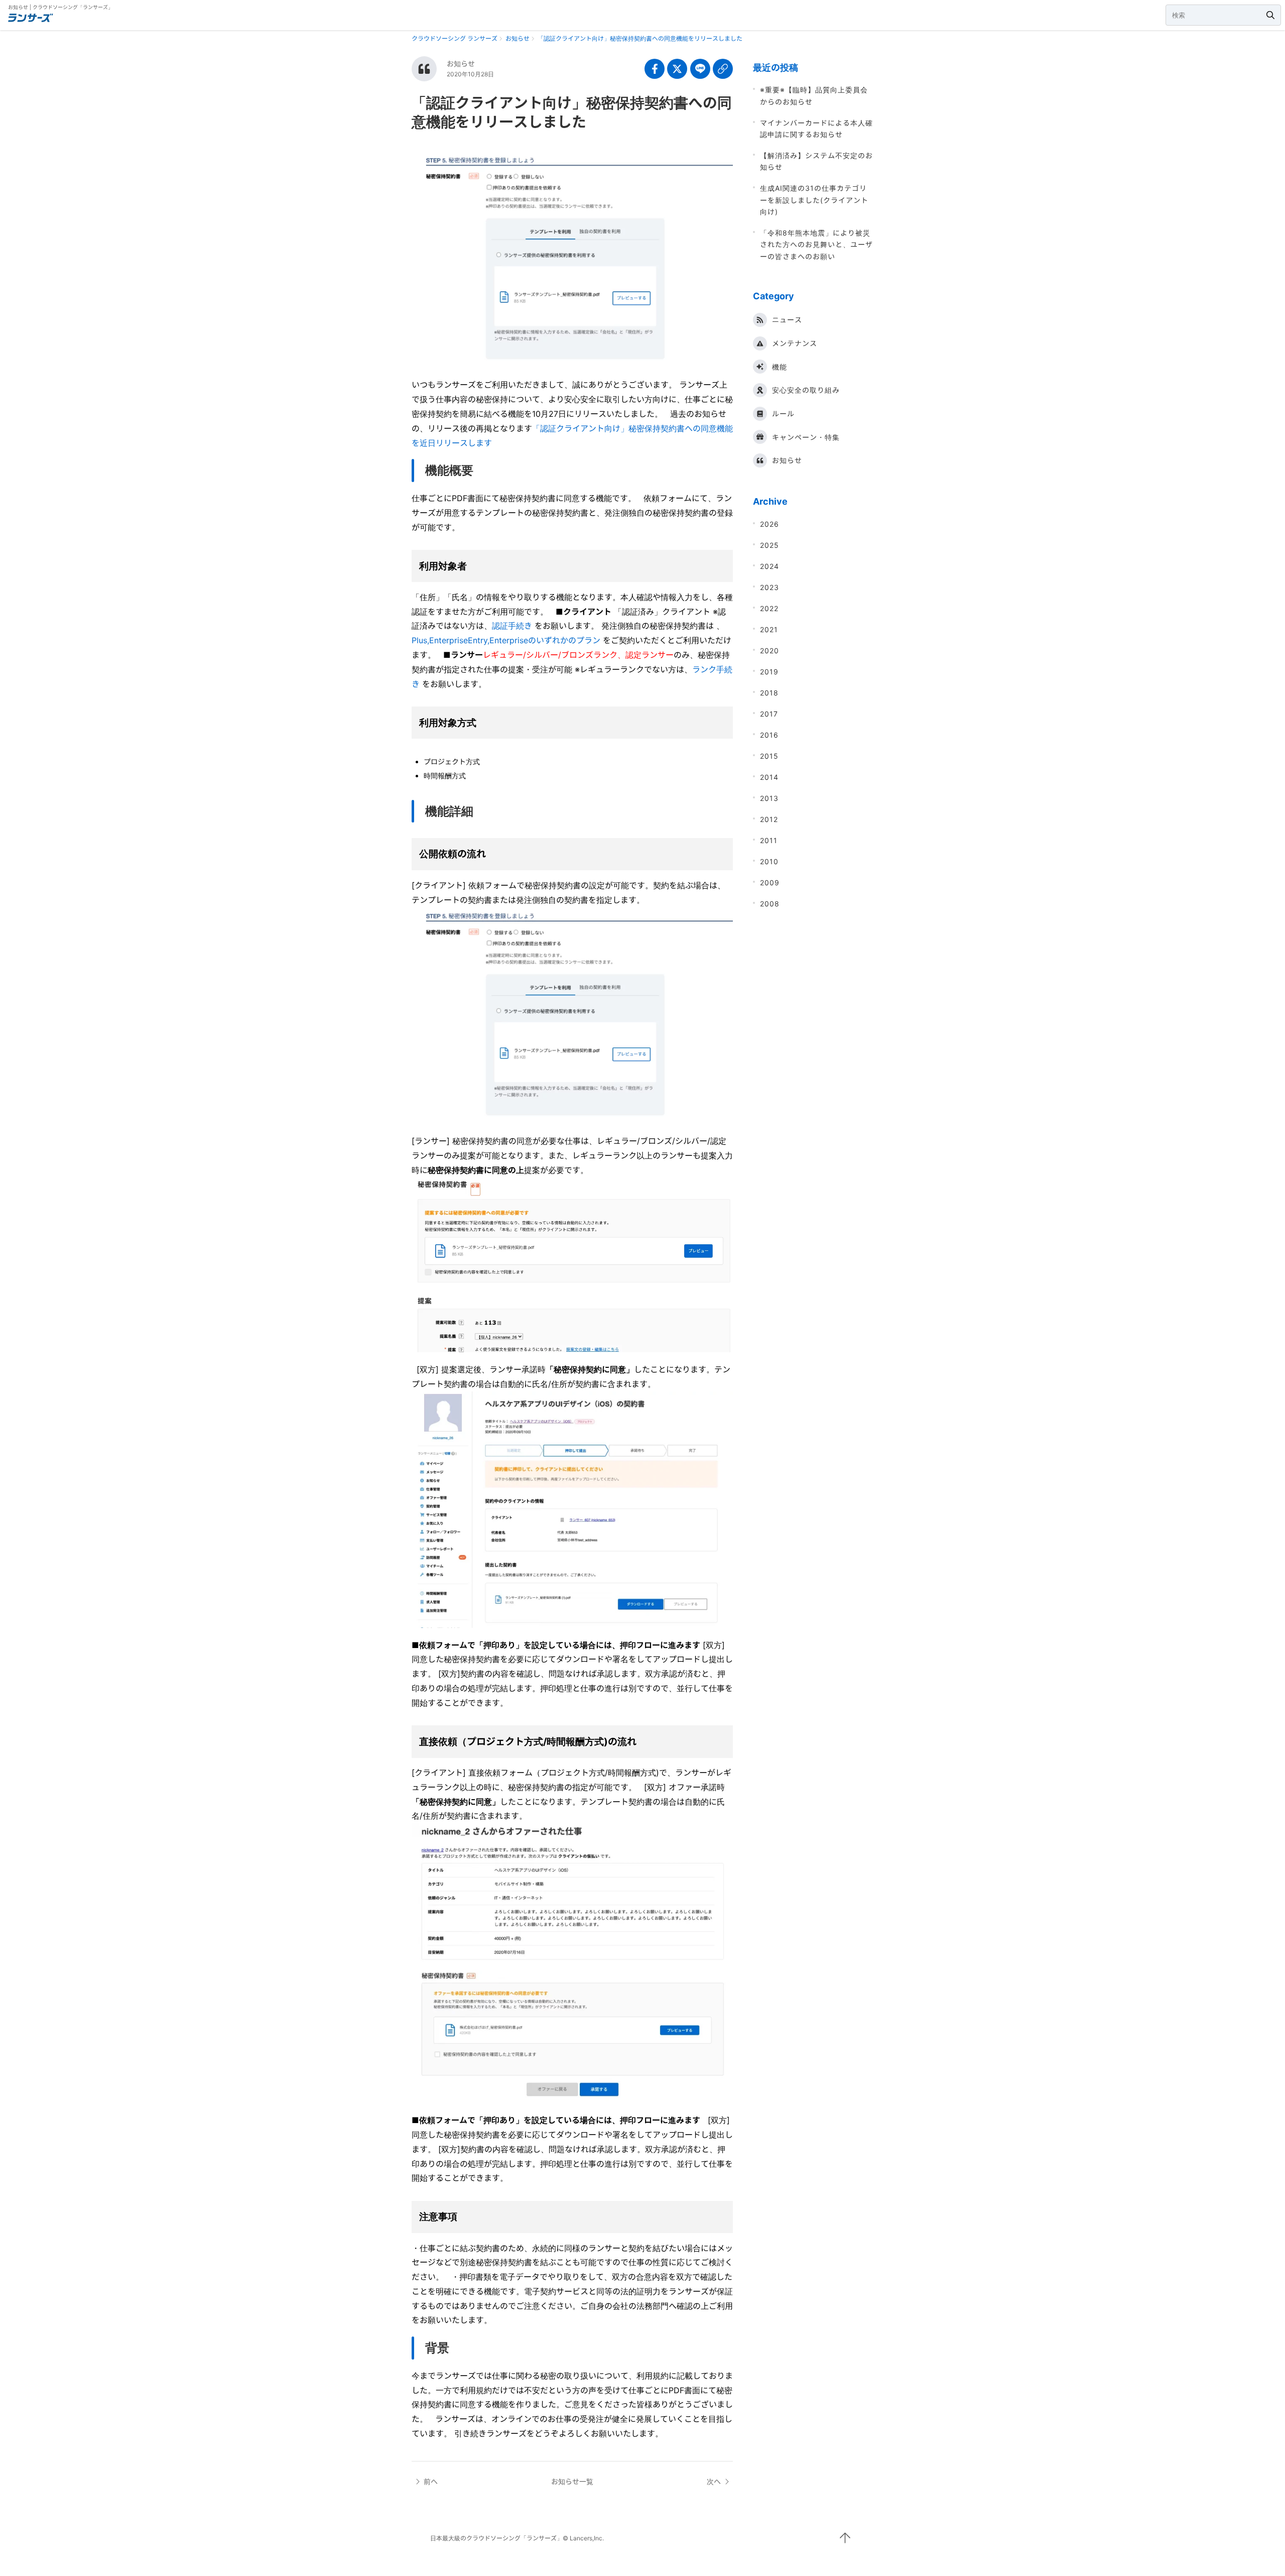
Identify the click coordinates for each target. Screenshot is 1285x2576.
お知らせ (461, 64)
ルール (783, 414)
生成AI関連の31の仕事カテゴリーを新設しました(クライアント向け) (814, 200)
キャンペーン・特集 (806, 437)
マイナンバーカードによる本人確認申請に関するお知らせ (816, 129)
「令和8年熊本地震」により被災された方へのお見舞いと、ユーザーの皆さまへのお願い (816, 245)
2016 (769, 735)
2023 (769, 587)
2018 (769, 693)
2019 (769, 672)
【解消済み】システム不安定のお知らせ (816, 161)
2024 (769, 566)
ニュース (787, 320)
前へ (431, 2481)
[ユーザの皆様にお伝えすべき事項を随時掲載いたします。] (424, 69)
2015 (769, 756)
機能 (780, 367)
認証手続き (512, 626)
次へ (714, 2481)
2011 (769, 840)
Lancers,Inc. (587, 2538)
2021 (769, 629)
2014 (769, 777)
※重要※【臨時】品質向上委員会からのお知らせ (814, 95)
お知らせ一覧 (572, 2481)
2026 (769, 524)
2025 (769, 545)
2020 (769, 651)
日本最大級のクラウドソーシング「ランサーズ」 (496, 2538)
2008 (770, 904)
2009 (770, 883)
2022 (769, 608)
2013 (769, 798)
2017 (769, 714)
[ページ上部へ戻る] (845, 2538)
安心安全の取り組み (806, 390)
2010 (769, 861)
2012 (769, 819)
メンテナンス (795, 343)
